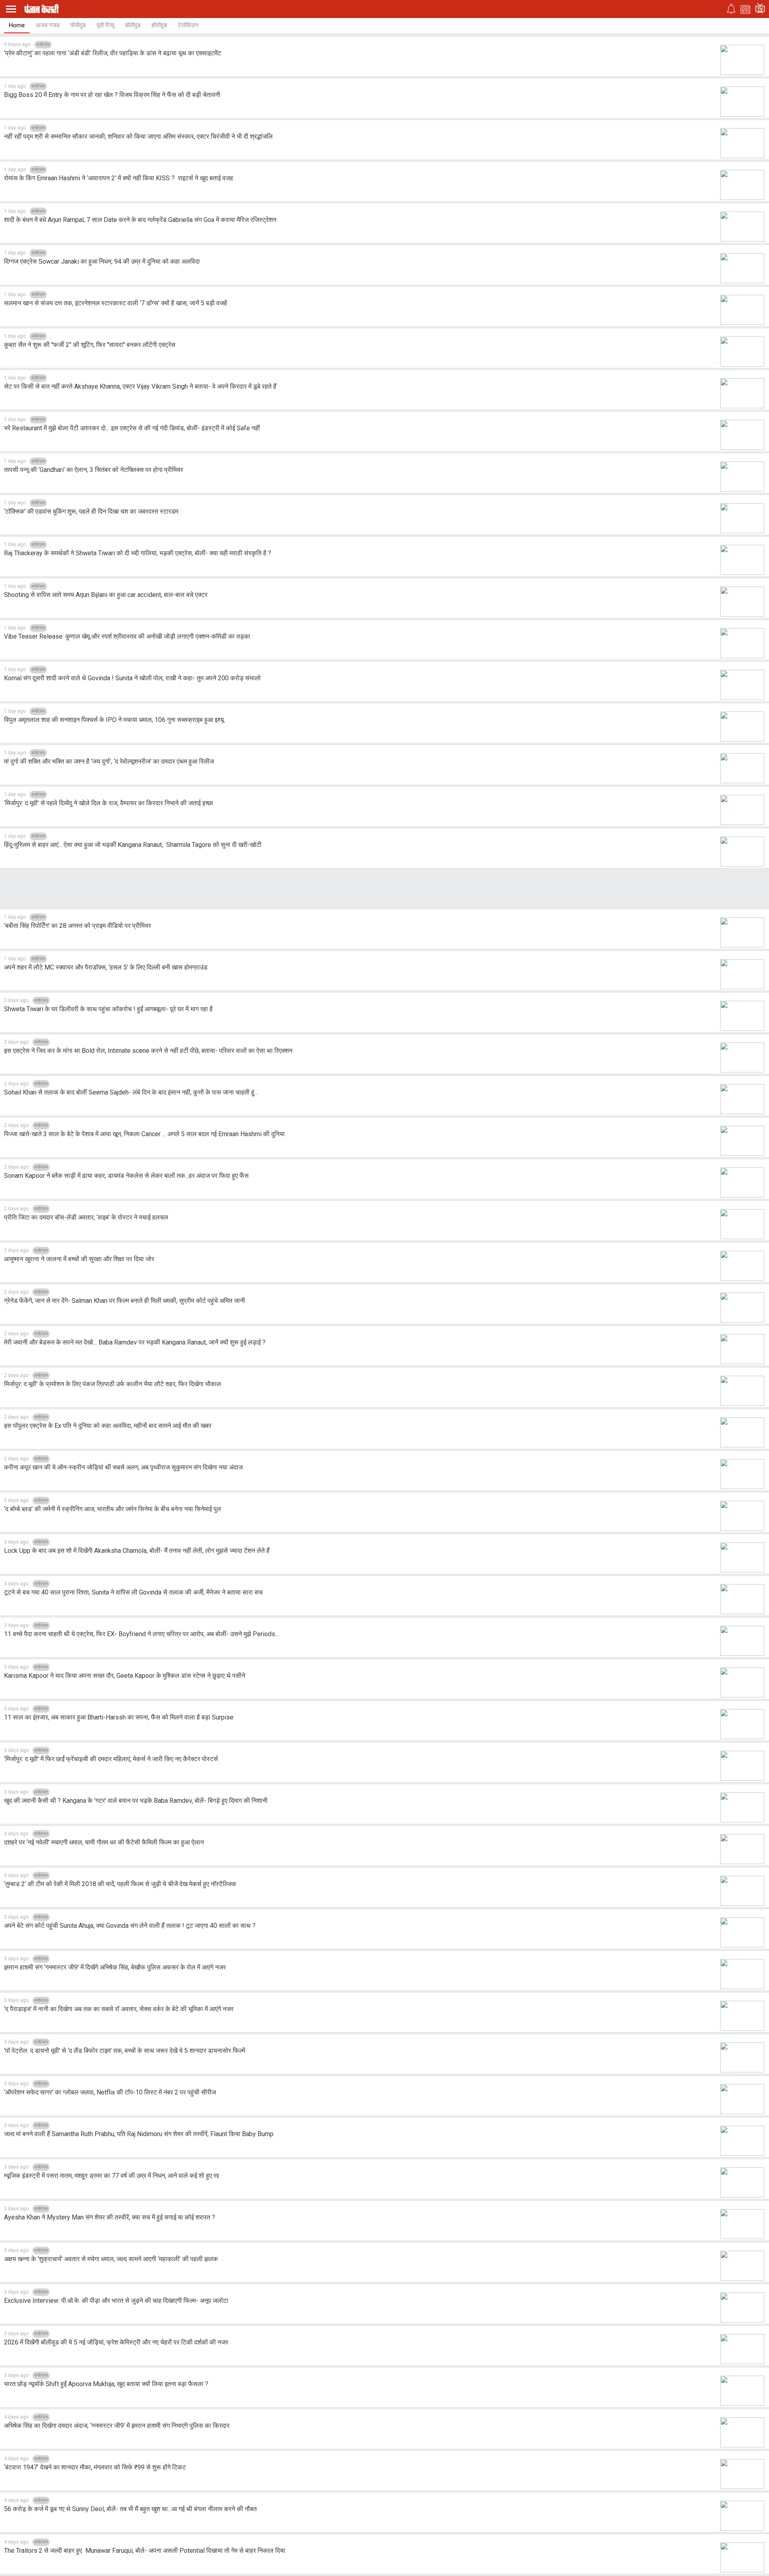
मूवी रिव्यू (105, 25)
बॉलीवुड (133, 25)
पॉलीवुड (78, 25)
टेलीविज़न (188, 25)
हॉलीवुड (159, 25)
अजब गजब (47, 25)
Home (17, 25)
